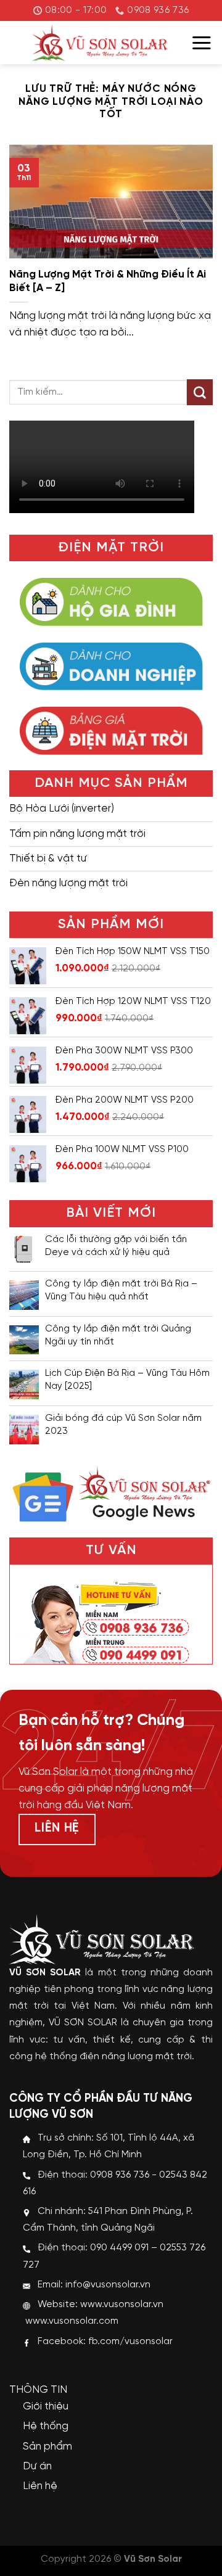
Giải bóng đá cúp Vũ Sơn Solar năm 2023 (123, 1425)
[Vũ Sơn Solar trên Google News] (111, 1492)
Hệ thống (46, 2426)
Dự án (37, 2466)
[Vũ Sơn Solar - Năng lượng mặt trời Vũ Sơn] (100, 43)
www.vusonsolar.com (72, 2321)
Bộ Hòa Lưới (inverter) (62, 809)
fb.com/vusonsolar (130, 2342)
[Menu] (202, 43)
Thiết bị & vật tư (48, 858)
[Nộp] (200, 392)
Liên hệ (40, 2486)
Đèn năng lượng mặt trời (68, 883)
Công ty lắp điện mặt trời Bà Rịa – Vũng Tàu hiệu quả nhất (121, 1290)
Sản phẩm (47, 2446)
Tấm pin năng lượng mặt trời (77, 834)
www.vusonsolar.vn (122, 2305)
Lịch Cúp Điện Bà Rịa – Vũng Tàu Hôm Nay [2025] (127, 1380)
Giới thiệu (46, 2406)
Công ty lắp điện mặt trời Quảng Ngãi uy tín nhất (118, 1335)
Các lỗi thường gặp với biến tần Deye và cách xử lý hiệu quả (116, 1246)
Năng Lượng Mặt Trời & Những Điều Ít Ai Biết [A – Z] (108, 281)
